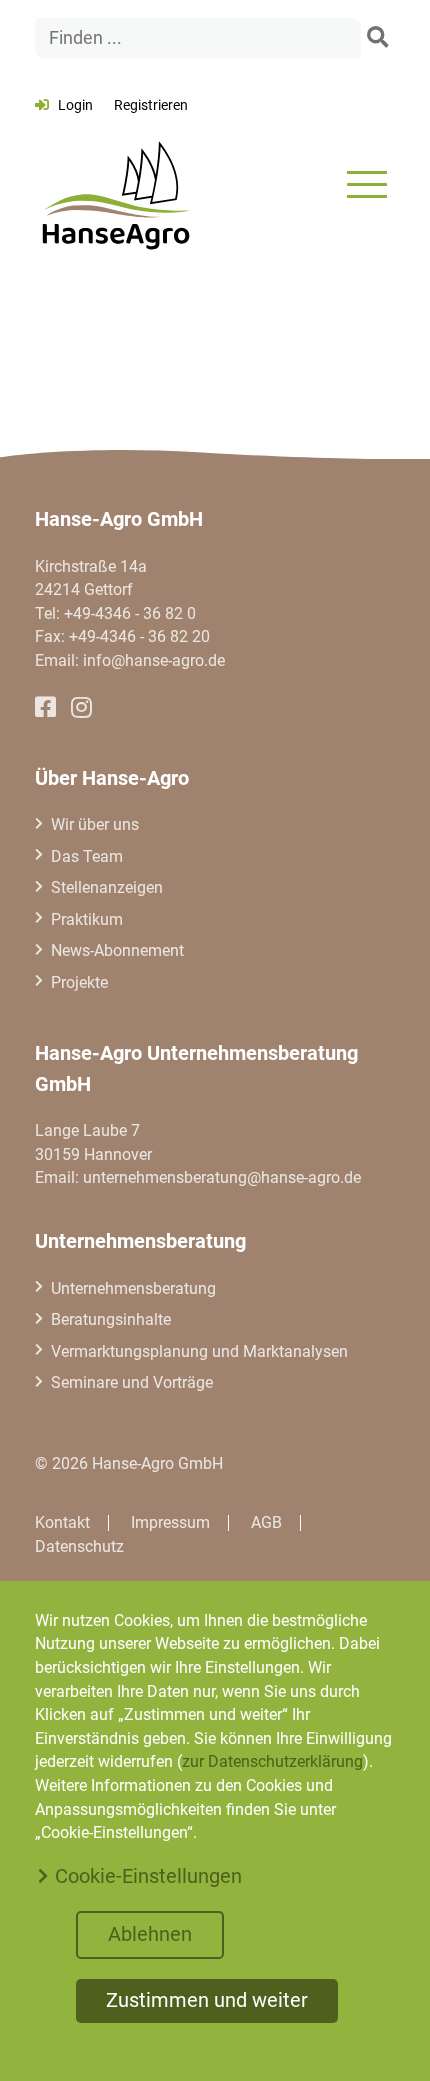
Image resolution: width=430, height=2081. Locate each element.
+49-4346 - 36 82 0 (130, 613)
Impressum (170, 1522)
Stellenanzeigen (107, 887)
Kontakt (62, 1522)
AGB (266, 1522)
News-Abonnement (117, 950)
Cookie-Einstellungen (148, 1876)
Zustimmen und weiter (207, 2000)
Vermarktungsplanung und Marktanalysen (199, 1351)
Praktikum (87, 919)
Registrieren (151, 105)
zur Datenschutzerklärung (272, 1761)
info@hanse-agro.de (154, 660)
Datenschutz (79, 1546)
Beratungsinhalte (111, 1319)
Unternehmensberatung (133, 1288)
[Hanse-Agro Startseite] (115, 184)
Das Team (87, 856)
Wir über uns (95, 824)
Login (75, 105)
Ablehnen (150, 1934)
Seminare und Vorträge (132, 1382)
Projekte (79, 982)
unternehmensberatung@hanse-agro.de (222, 1177)
